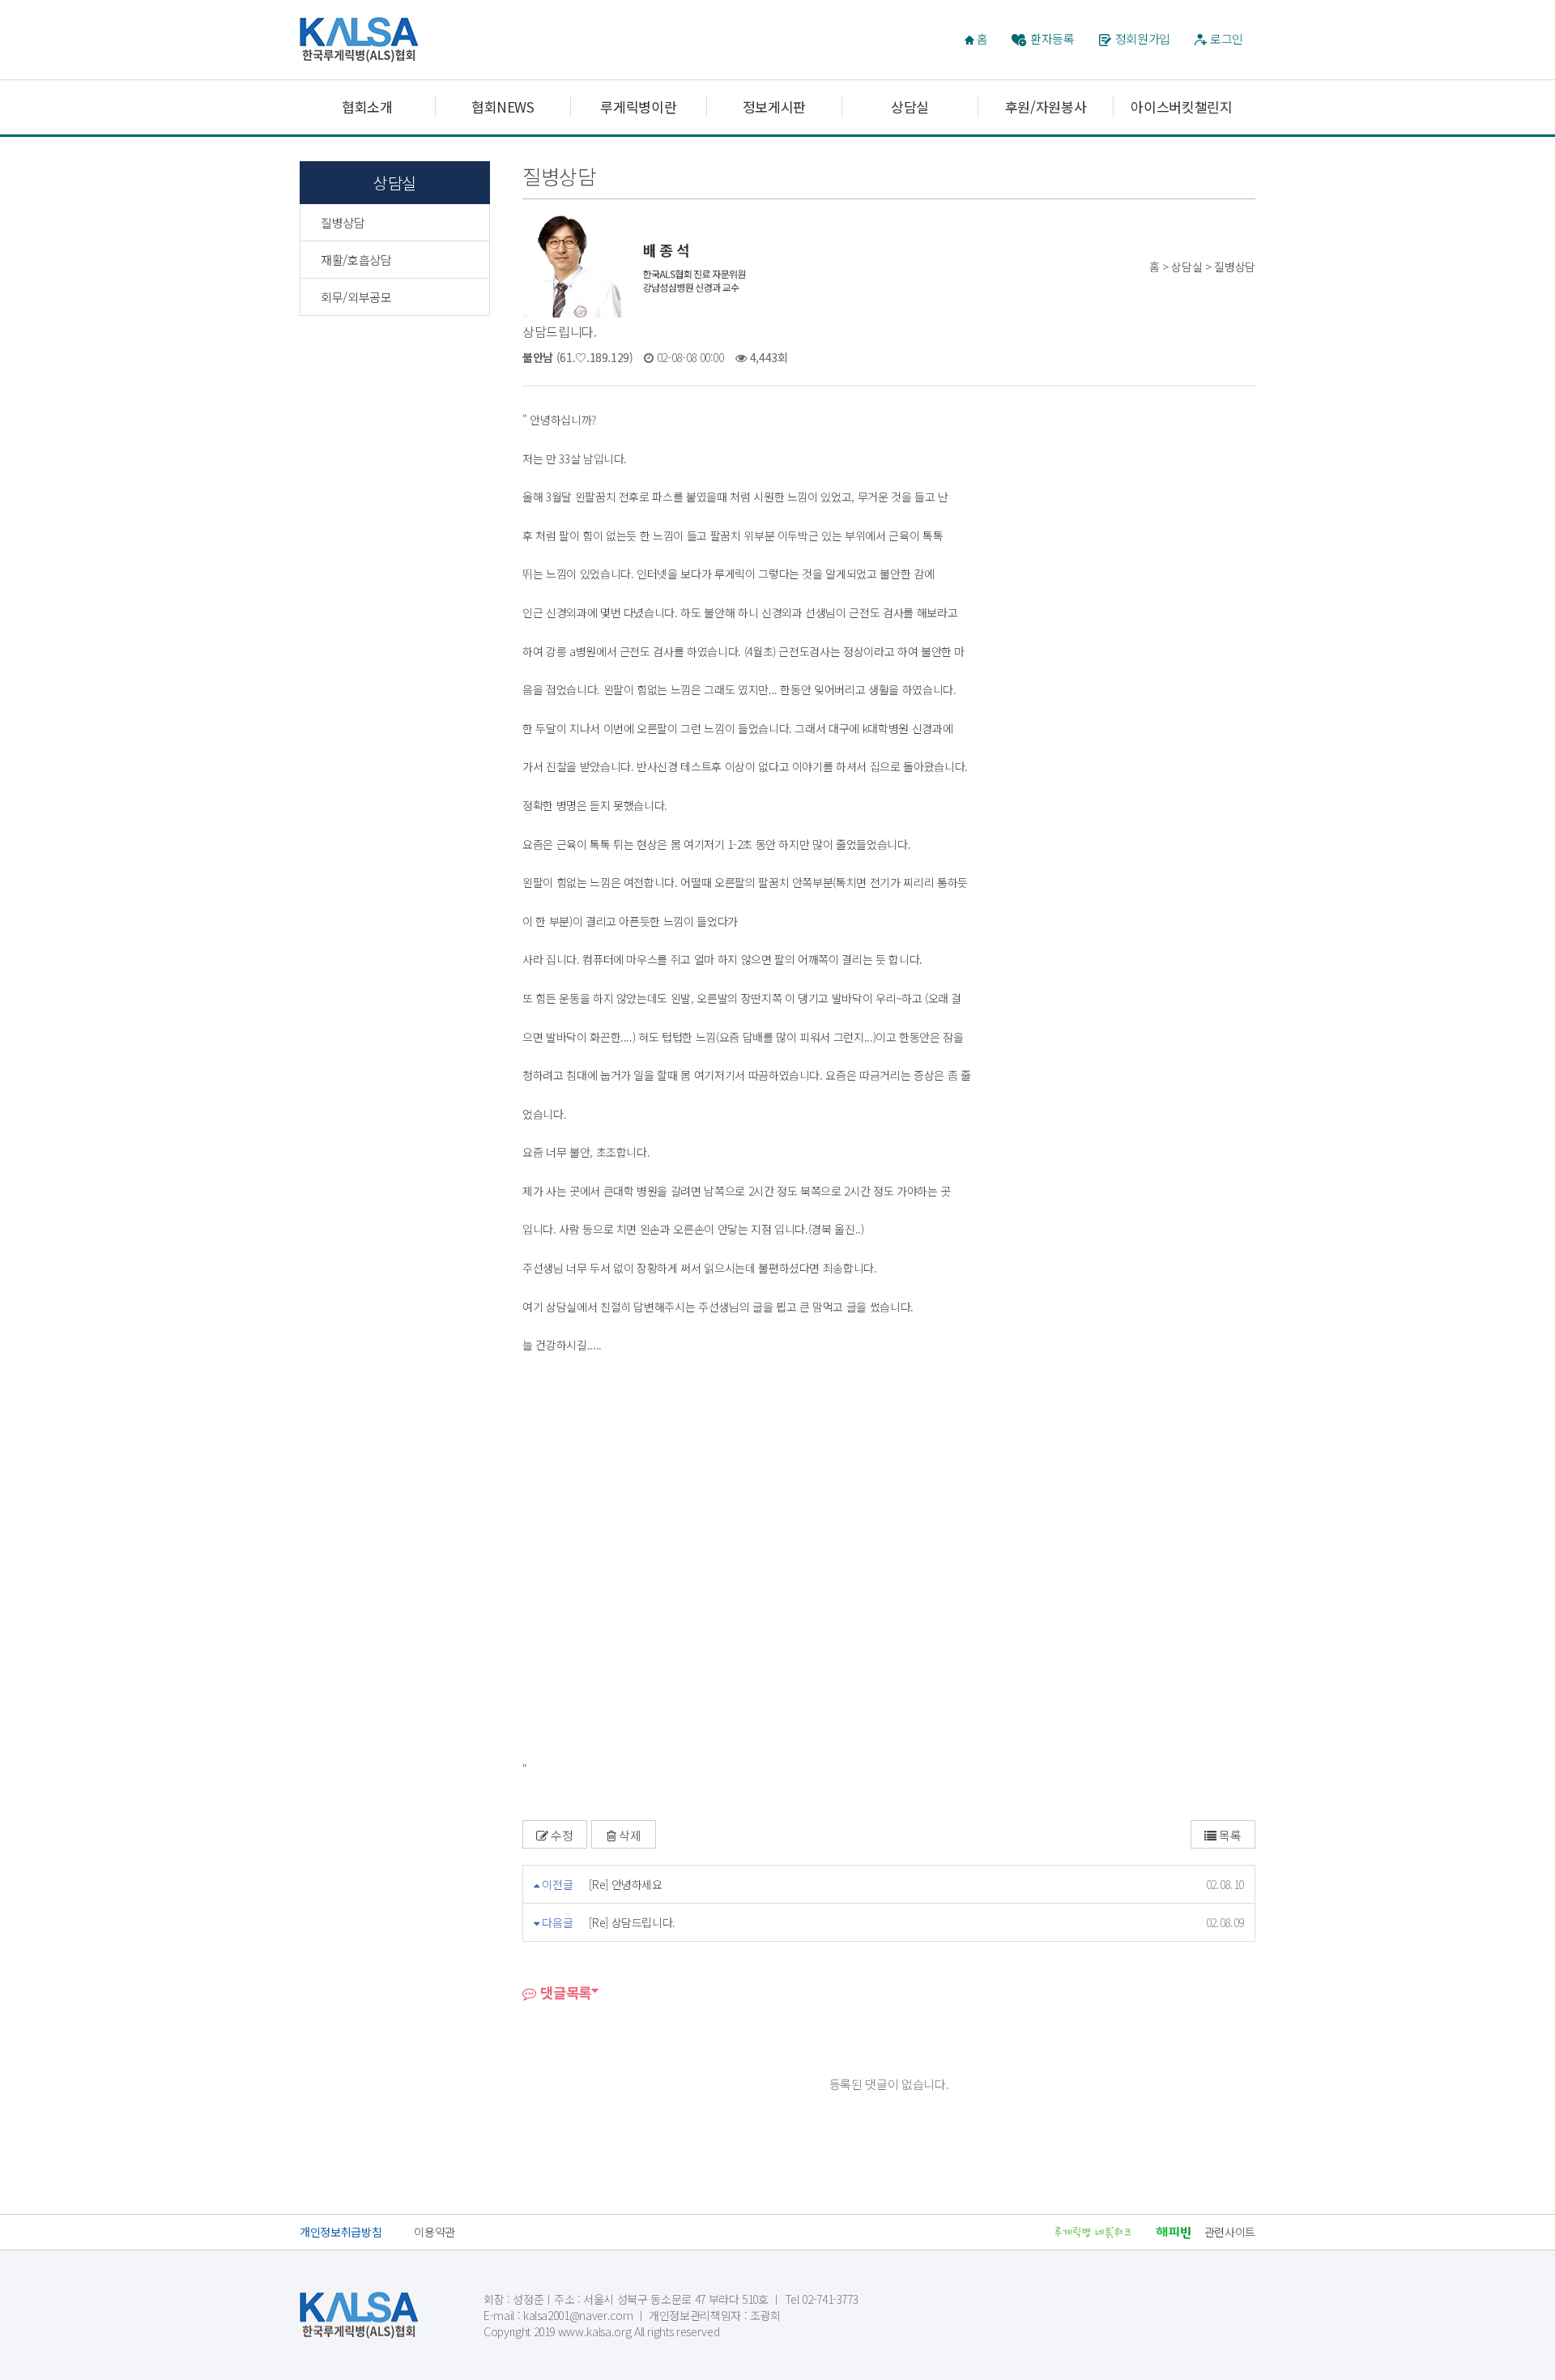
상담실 (910, 107)
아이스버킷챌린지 (1181, 107)
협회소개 (367, 107)
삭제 (628, 1835)
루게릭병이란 (638, 107)
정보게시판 (774, 107)
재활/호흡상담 (356, 260)
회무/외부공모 (356, 297)
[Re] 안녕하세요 (626, 1884)
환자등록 (1052, 38)
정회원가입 (1143, 38)
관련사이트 (1230, 2232)
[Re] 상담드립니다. (632, 1922)
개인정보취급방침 (341, 2232)
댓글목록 (564, 1992)
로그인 (1227, 38)
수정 (561, 1835)
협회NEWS (503, 107)
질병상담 (343, 222)
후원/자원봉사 (1046, 107)
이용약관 (435, 2232)
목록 (1229, 1835)
